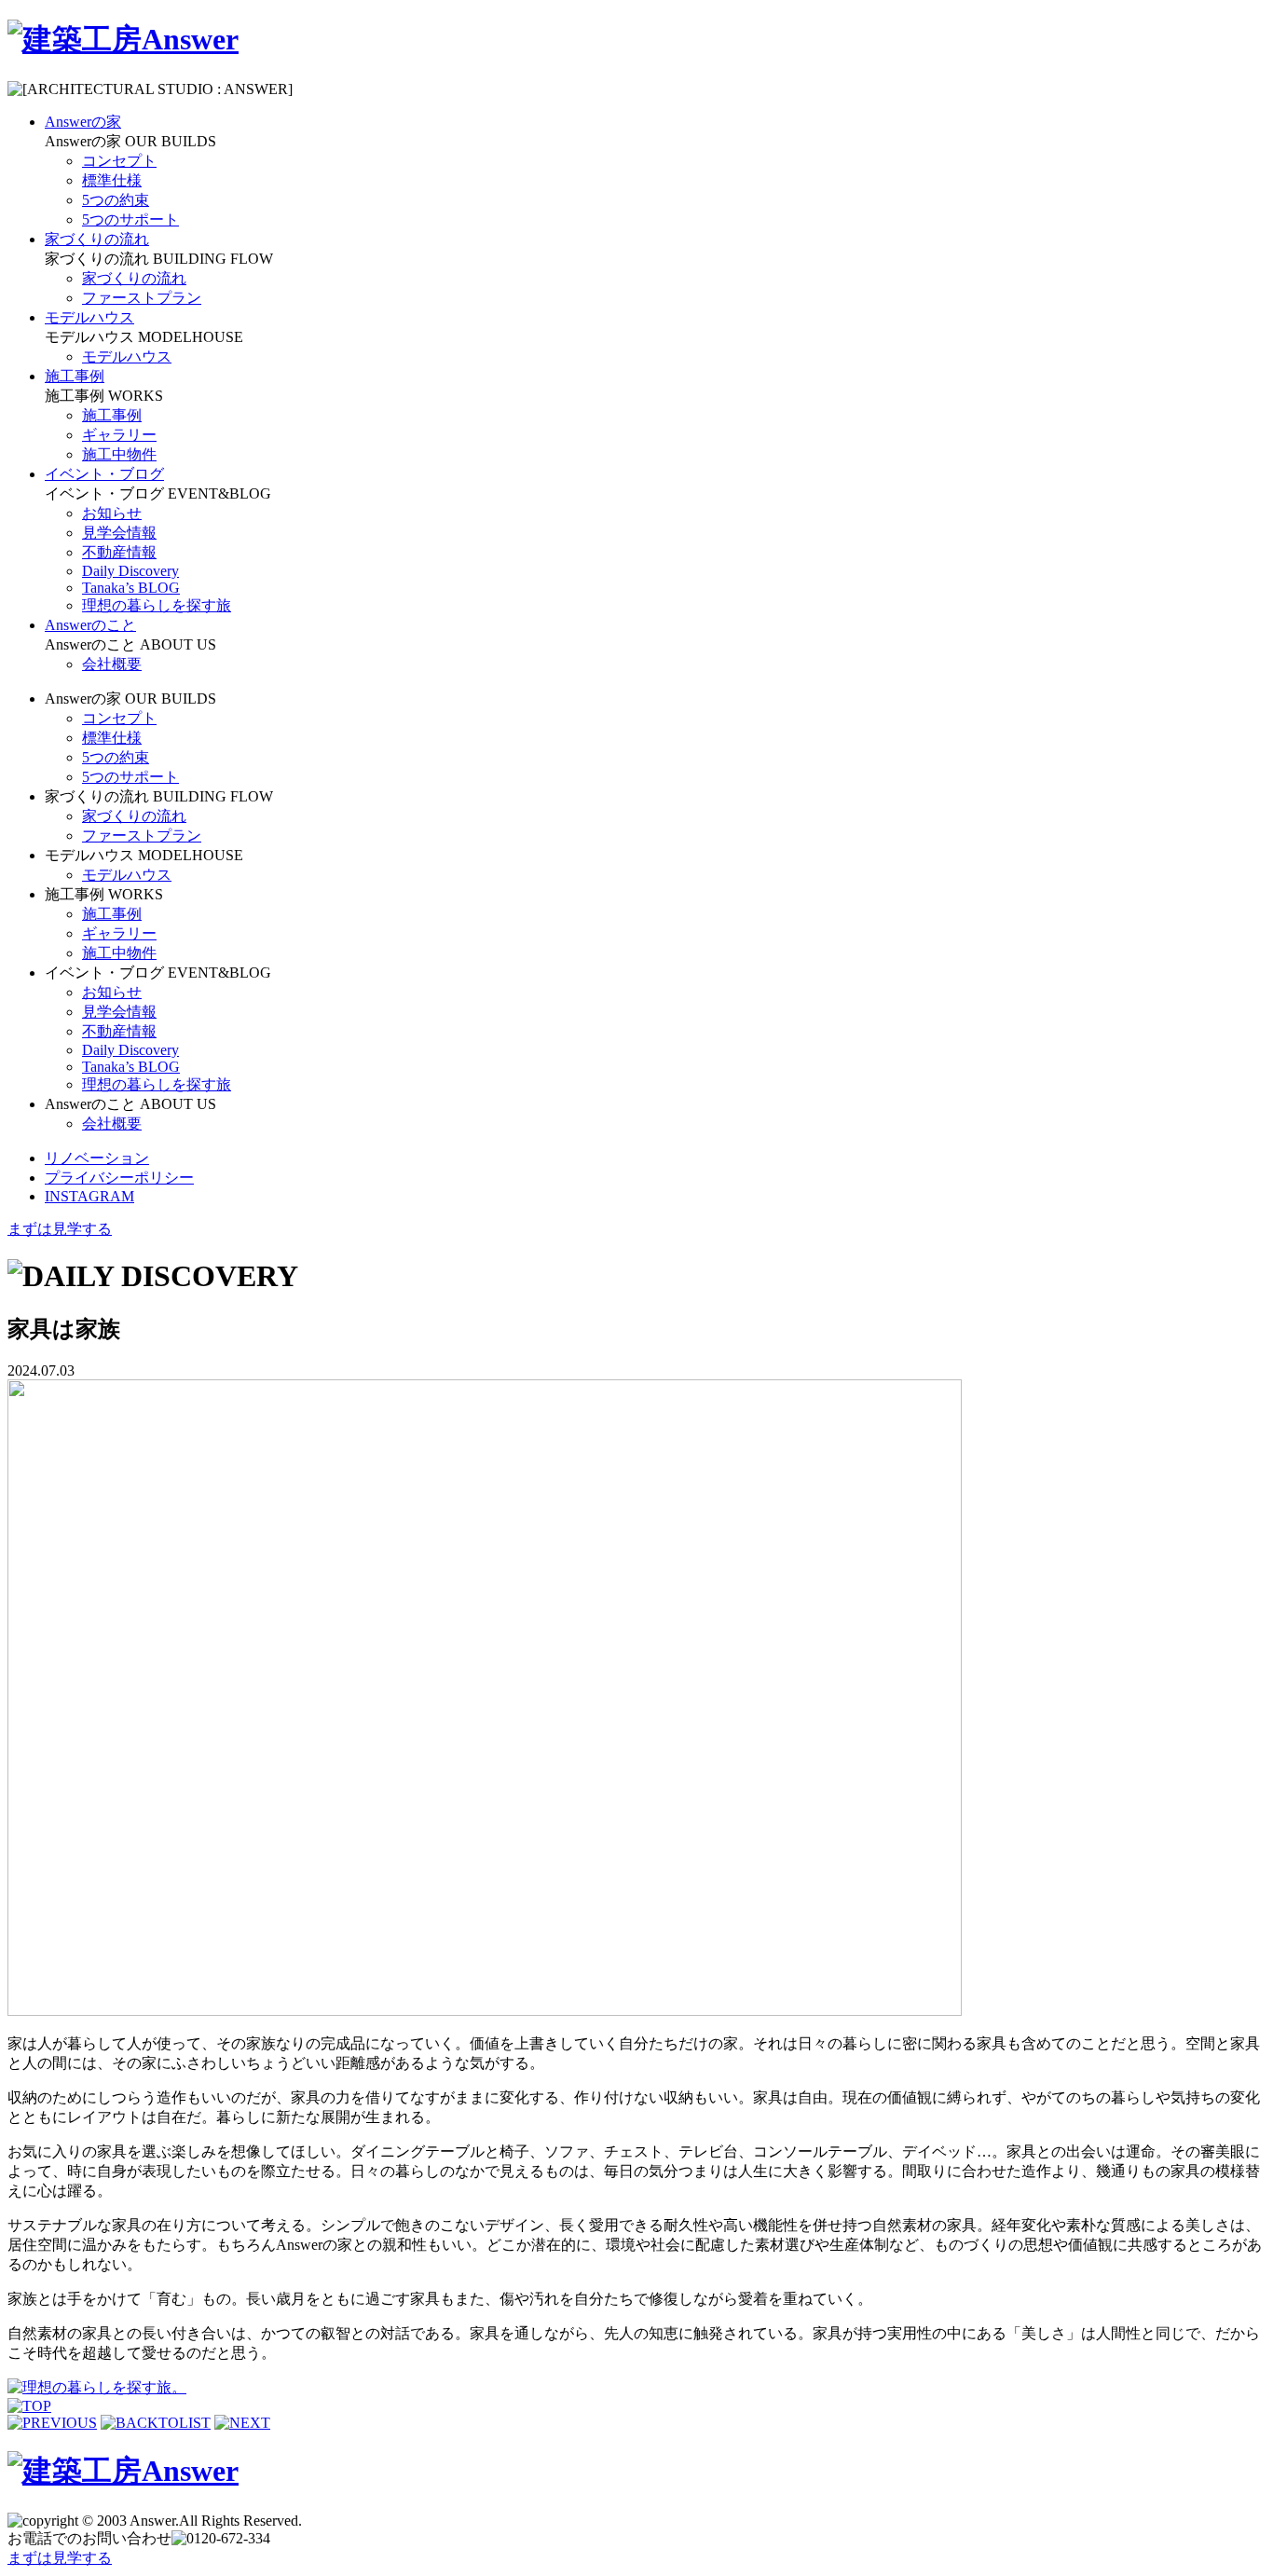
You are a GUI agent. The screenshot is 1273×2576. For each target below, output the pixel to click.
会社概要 (112, 664)
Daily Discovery (130, 571)
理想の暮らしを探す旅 (157, 605)
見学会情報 (119, 533)
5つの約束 (116, 200)
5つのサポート (130, 219)
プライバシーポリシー (119, 1178)
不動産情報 (119, 552)
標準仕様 (112, 180)
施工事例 (112, 415)
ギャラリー (119, 435)
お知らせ (112, 513)
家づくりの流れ (134, 278)
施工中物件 (119, 454)
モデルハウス (127, 356)
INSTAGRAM (89, 1196)
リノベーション (97, 1158)
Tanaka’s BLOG (131, 588)
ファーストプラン (142, 298)
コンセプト (119, 161)
